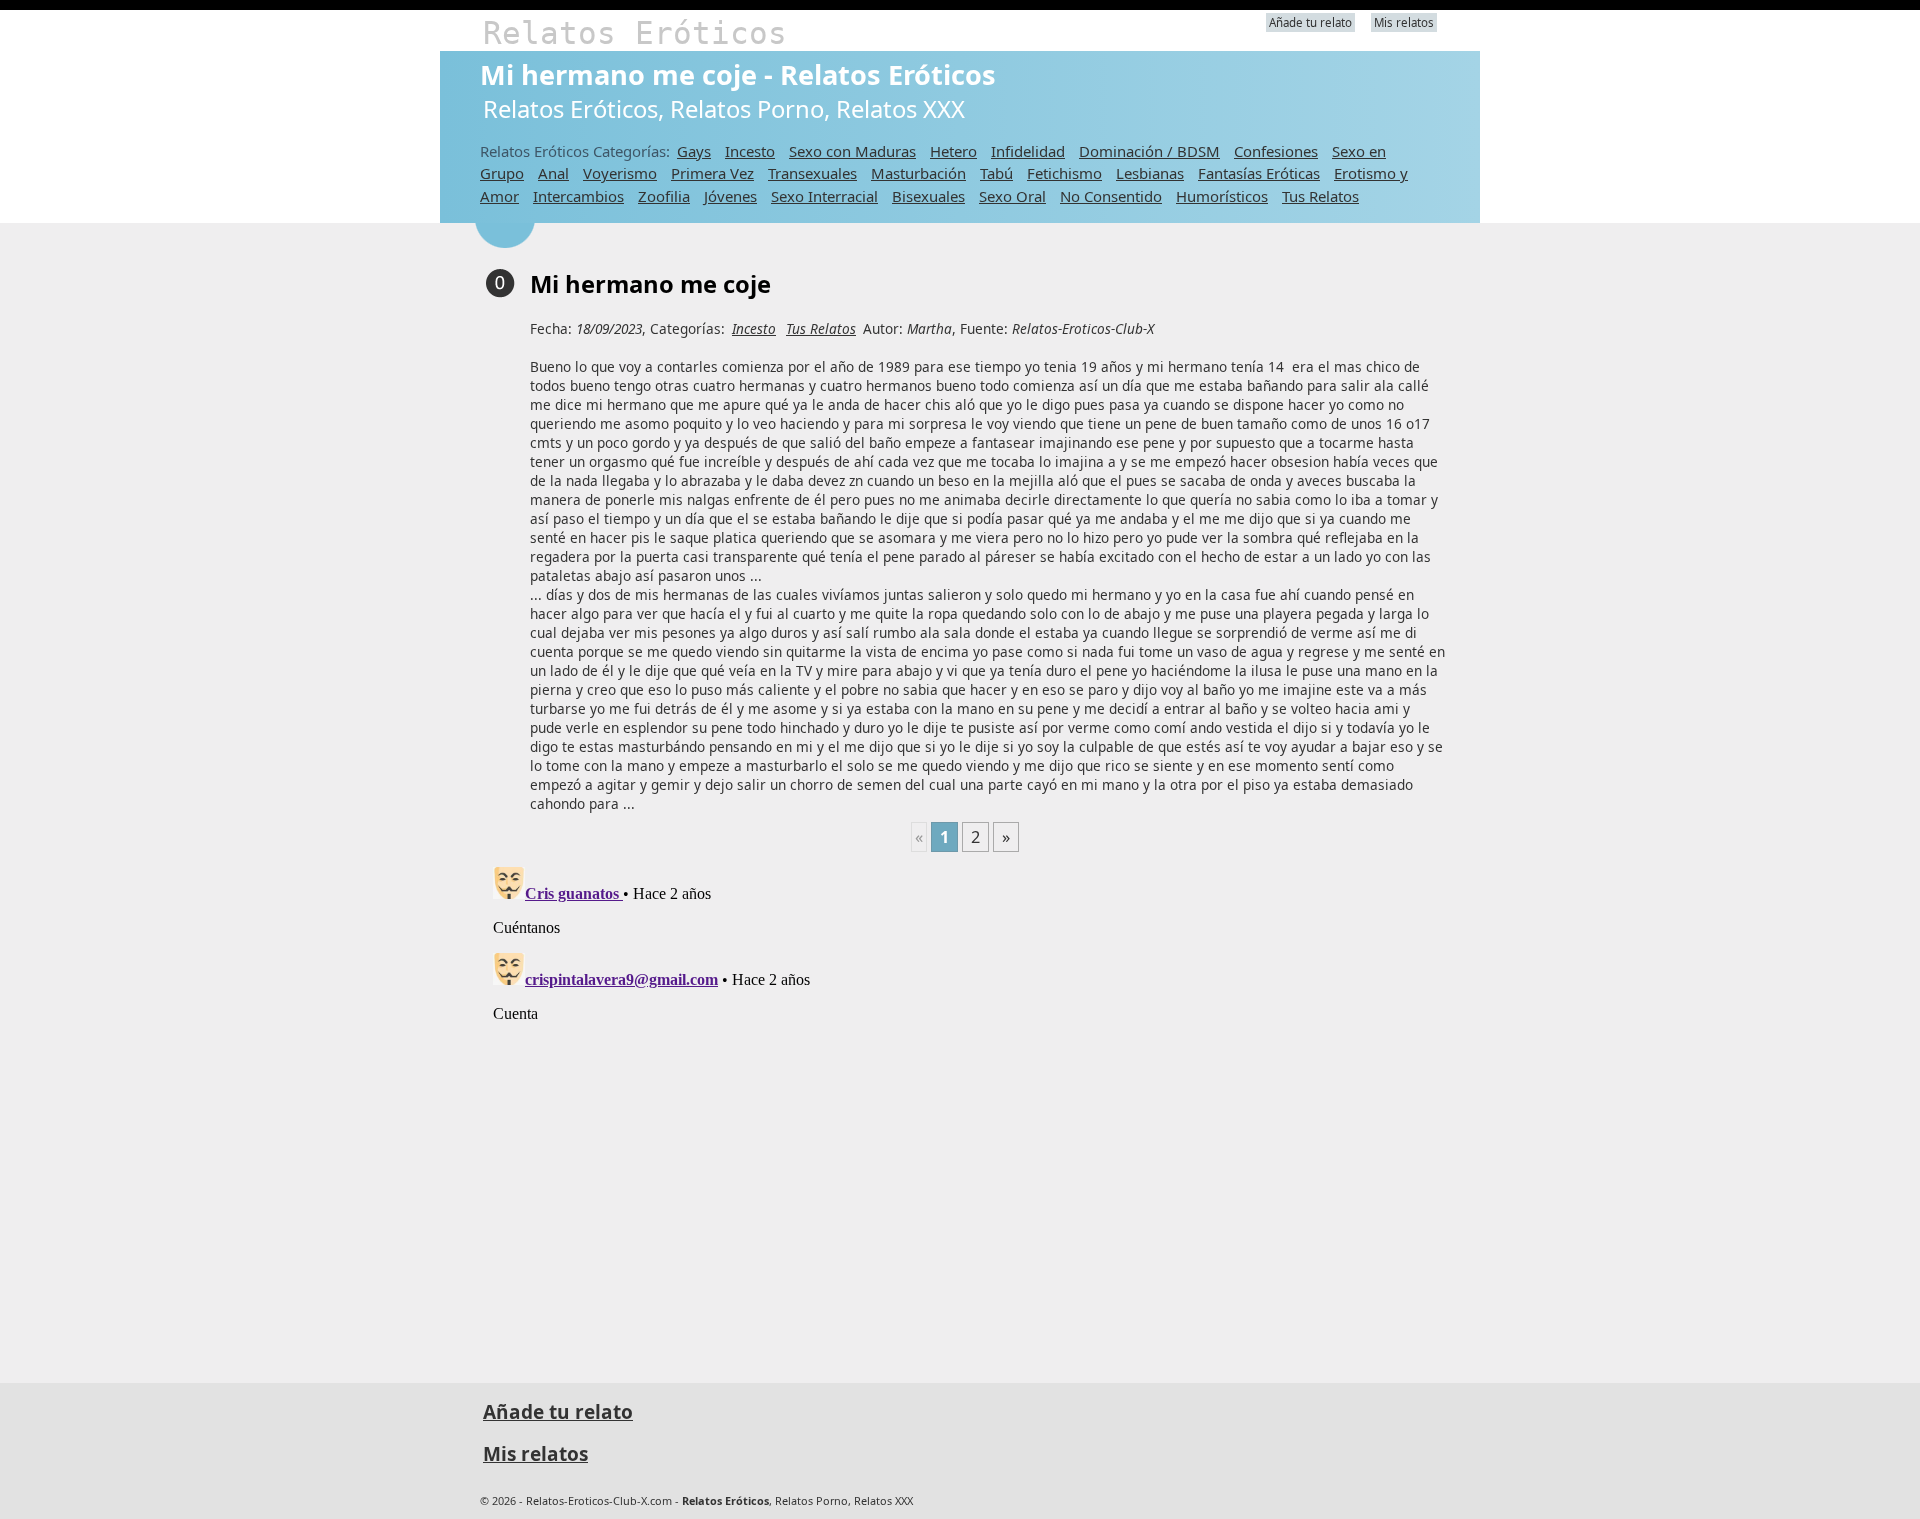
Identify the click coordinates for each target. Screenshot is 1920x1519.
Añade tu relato (1310, 22)
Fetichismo (1064, 173)
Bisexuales (928, 196)
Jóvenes (730, 196)
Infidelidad (1028, 151)
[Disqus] (965, 1109)
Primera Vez (712, 173)
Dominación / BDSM (1149, 151)
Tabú (996, 173)
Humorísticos (1222, 196)
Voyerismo (620, 173)
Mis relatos (1404, 22)
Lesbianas (1150, 173)
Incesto (750, 151)
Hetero (953, 151)
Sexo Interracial (824, 196)
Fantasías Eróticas (1259, 173)
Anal (553, 173)
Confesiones (1276, 151)
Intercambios (578, 196)
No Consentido (1111, 196)
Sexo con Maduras (852, 151)
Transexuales (812, 173)
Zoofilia (664, 196)
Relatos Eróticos (635, 33)
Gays (694, 151)
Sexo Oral (1012, 196)
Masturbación (918, 173)
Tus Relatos (1320, 196)
